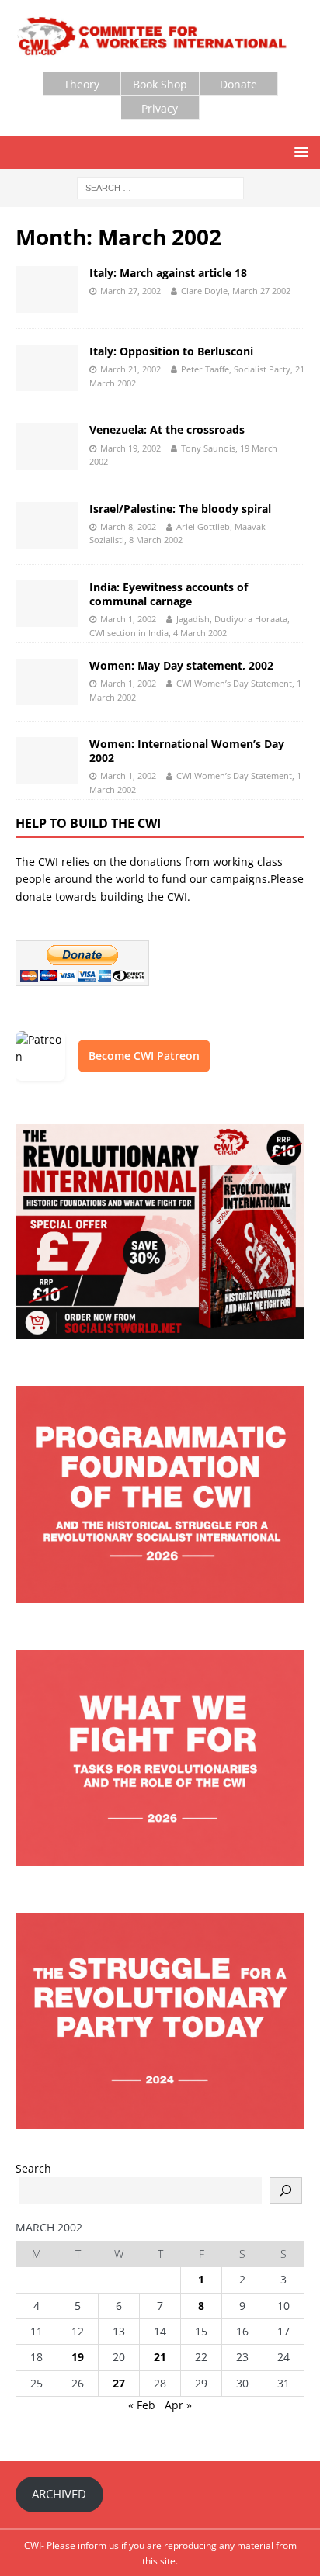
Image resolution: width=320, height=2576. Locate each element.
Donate (238, 84)
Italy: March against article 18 (168, 273)
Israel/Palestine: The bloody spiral (180, 509)
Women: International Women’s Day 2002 (187, 751)
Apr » (178, 2405)
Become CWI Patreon (144, 1056)
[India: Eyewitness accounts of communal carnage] (47, 604)
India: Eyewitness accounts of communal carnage (169, 594)
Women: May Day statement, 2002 (181, 665)
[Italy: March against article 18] (47, 289)
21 (160, 2357)
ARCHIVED (59, 2494)
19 (78, 2357)
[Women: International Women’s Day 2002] (47, 760)
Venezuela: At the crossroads (167, 429)
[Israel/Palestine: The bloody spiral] (47, 525)
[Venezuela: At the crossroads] (47, 446)
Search (33, 2168)
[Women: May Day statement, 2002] (47, 682)
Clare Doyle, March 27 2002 (236, 291)
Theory (82, 84)
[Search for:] (160, 187)
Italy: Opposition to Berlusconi (171, 351)
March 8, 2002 (128, 526)
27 (119, 2383)
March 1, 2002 (128, 619)
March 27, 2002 (130, 291)
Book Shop (160, 84)
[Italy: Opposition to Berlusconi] (47, 368)
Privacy (160, 108)
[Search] (286, 2190)
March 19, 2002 (130, 448)
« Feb (142, 2405)
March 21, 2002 (130, 369)
